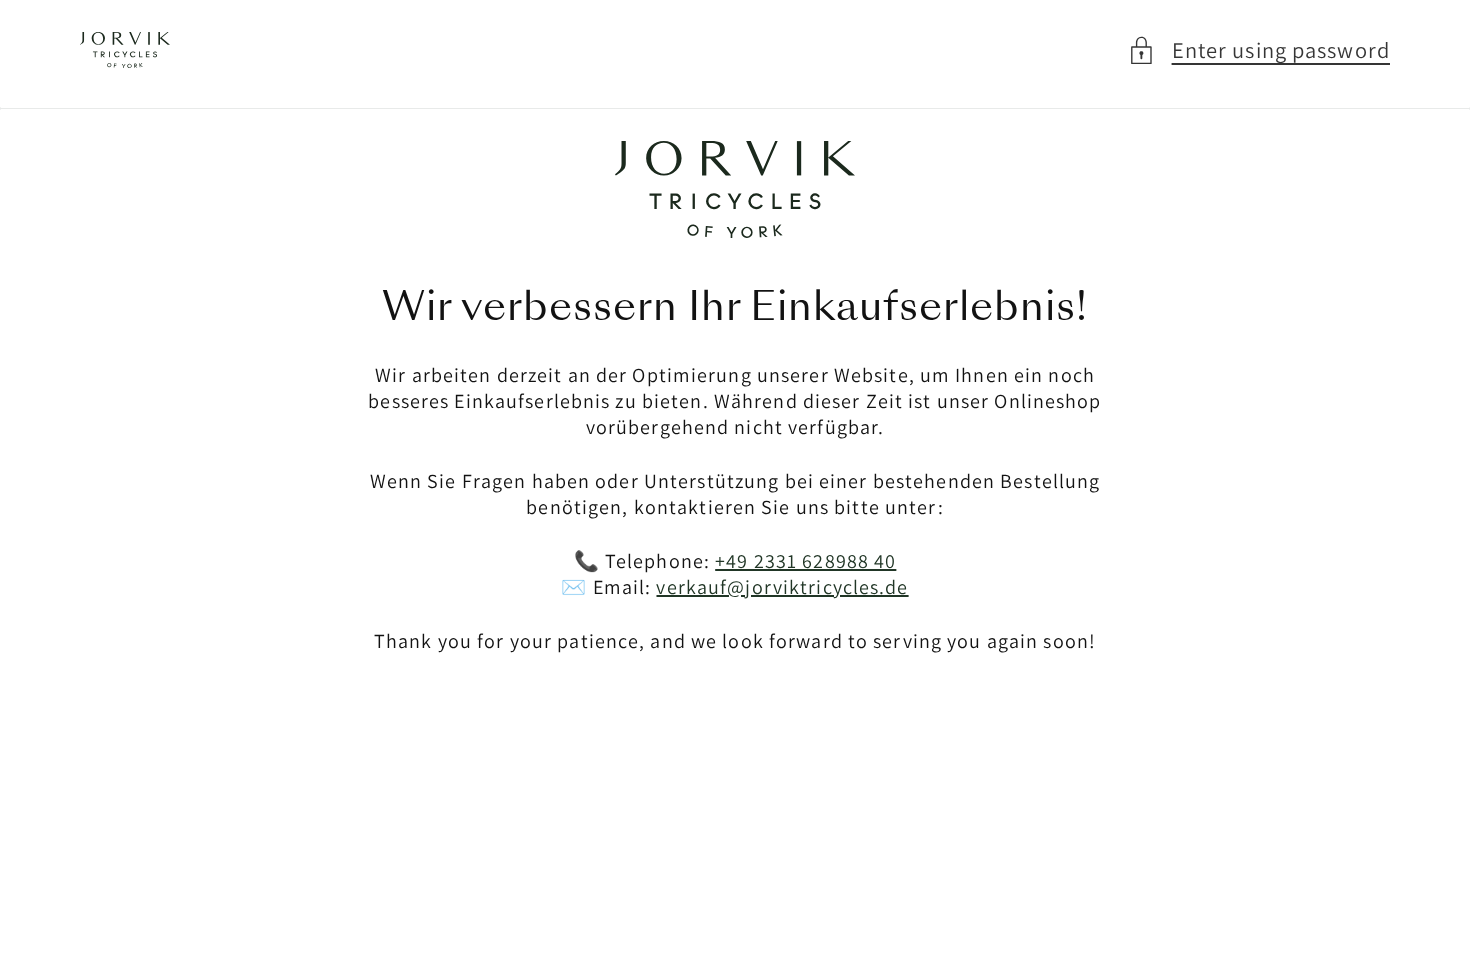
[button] (1258, 50)
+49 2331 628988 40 (805, 561)
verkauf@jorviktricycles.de (782, 587)
